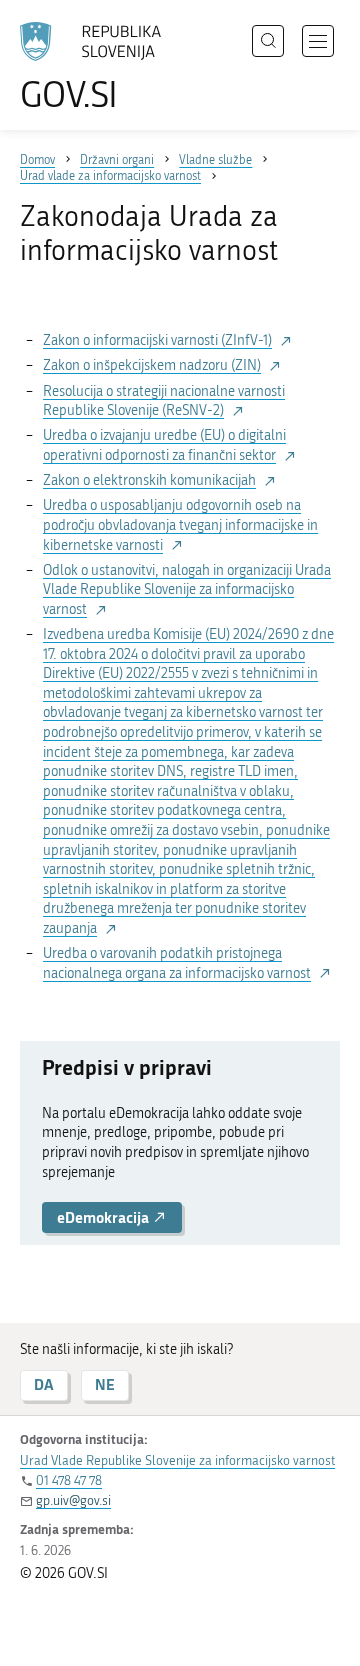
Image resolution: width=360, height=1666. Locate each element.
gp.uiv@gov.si (73, 1500)
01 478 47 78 (69, 1480)
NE (105, 1384)
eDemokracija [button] (104, 1217)
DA (44, 1384)
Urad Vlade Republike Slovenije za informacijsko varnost (177, 1460)
